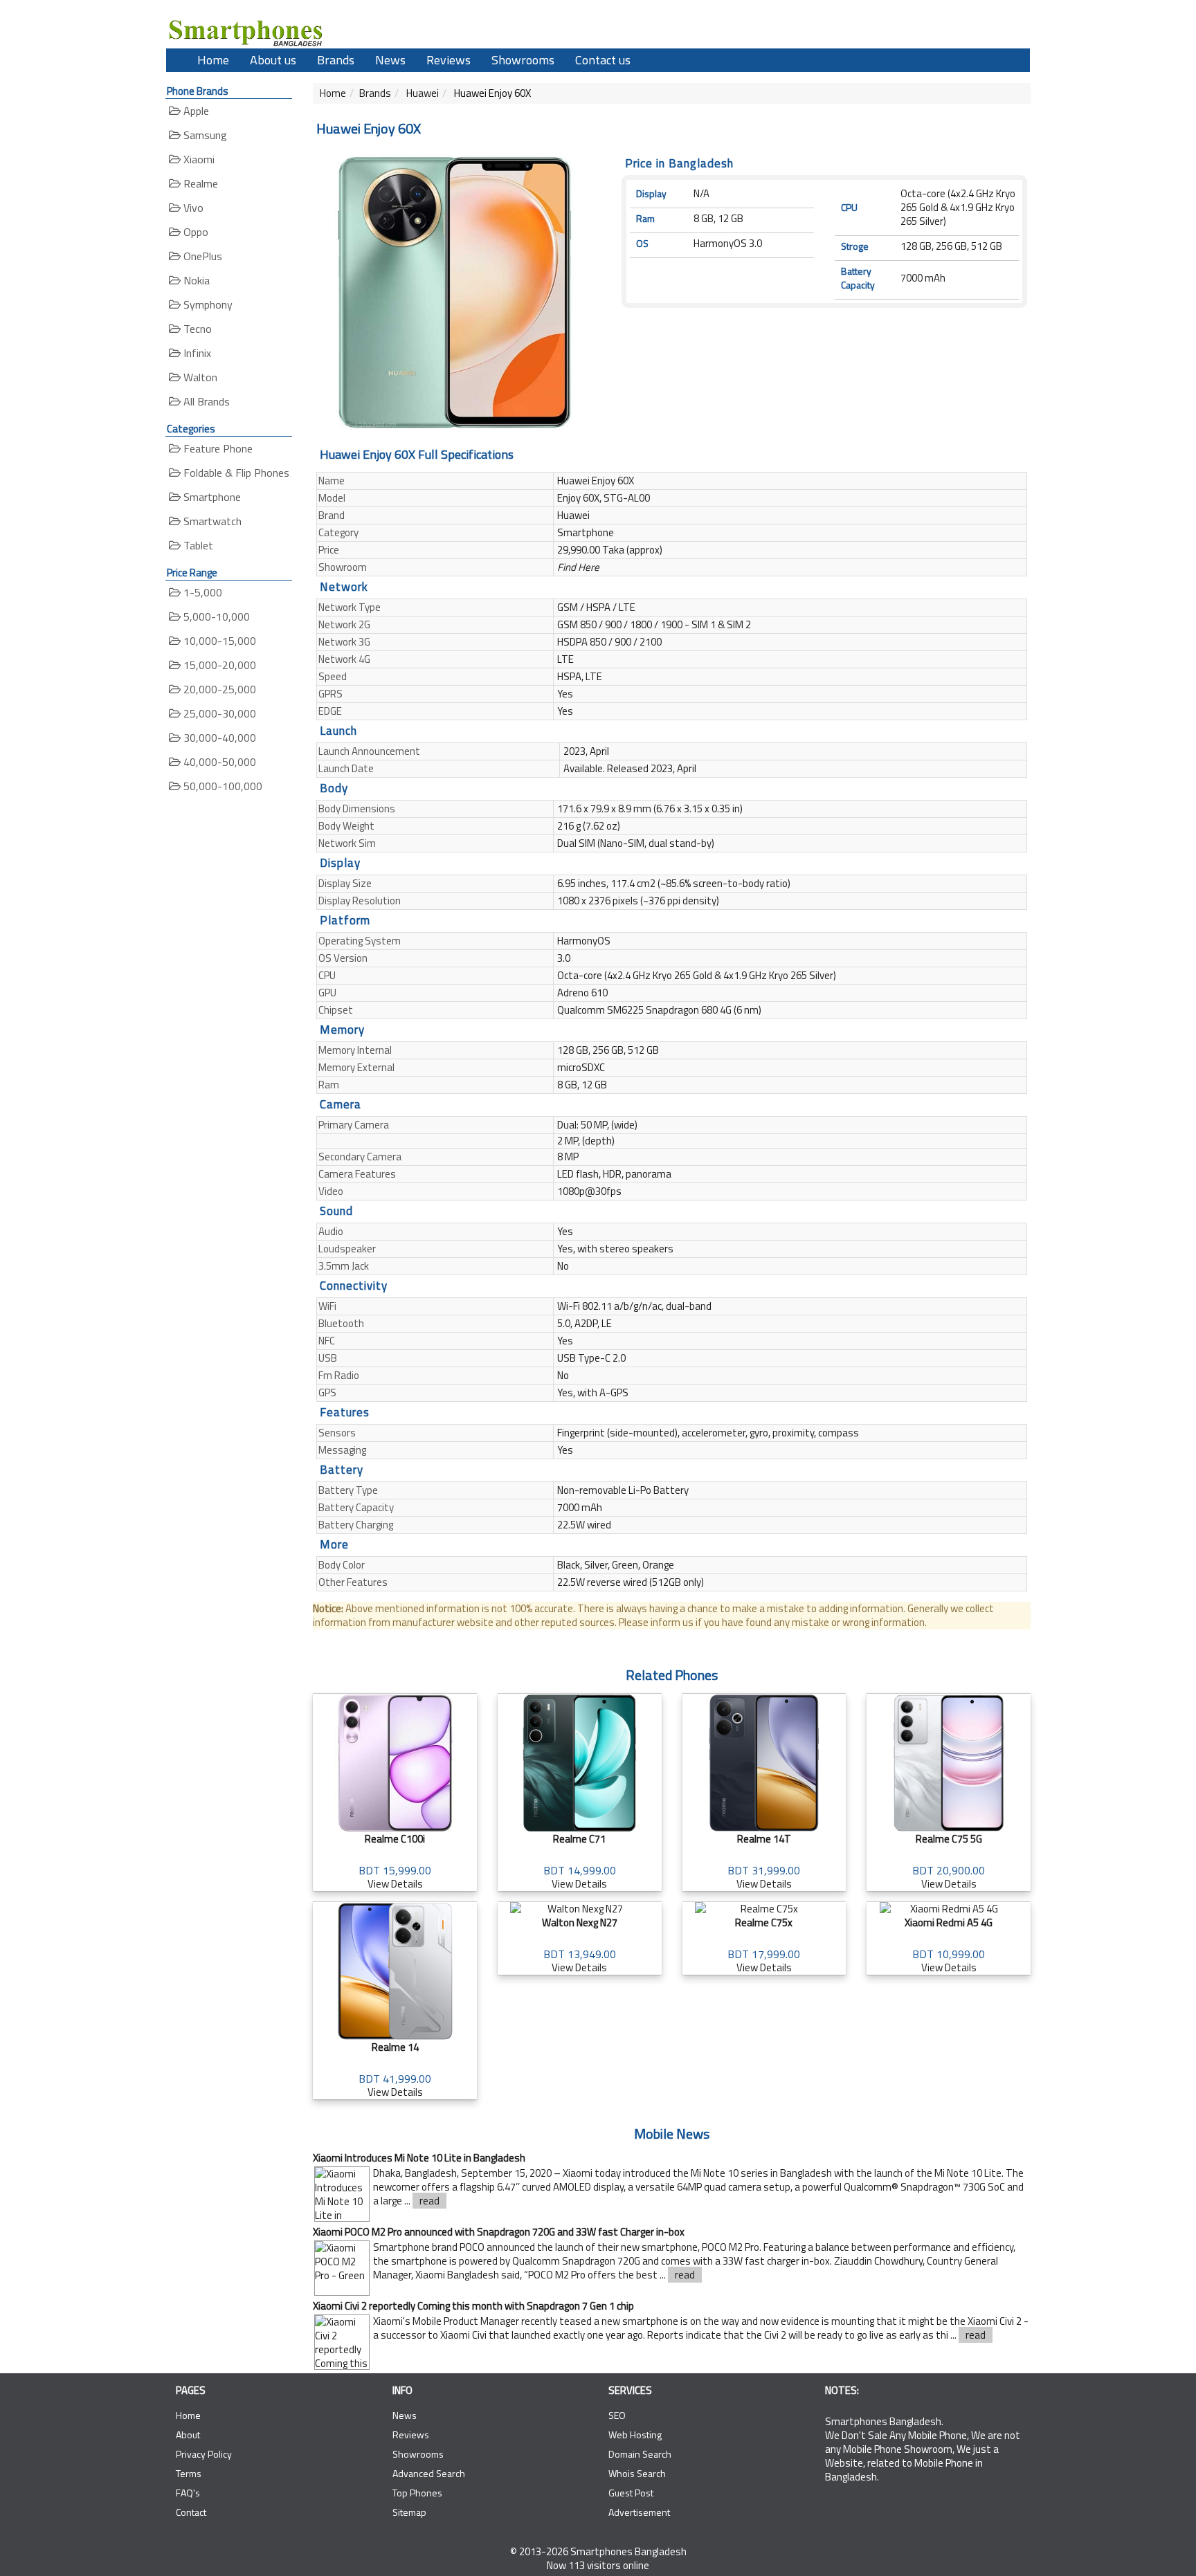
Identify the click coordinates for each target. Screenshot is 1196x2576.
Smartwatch (211, 521)
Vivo (192, 208)
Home (213, 60)
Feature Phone (217, 448)
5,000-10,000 (215, 616)
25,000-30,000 (218, 713)
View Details (395, 1861)
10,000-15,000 (218, 641)
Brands (336, 60)
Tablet (197, 545)
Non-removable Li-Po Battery (623, 1490)
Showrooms (523, 60)
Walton (199, 377)
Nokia (195, 280)
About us (273, 60)
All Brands (205, 401)
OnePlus (201, 256)
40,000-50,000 (218, 762)
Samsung (204, 135)
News (390, 60)
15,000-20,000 (218, 665)
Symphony (207, 304)
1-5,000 (201, 592)
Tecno (196, 329)
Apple (195, 111)
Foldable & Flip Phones (235, 473)
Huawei (422, 93)
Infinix (196, 353)
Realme (199, 183)
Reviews (448, 60)
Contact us (603, 60)
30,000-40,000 (218, 738)
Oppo (194, 232)
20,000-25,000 (218, 689)
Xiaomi (198, 159)
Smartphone (211, 497)
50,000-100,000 (221, 786)
